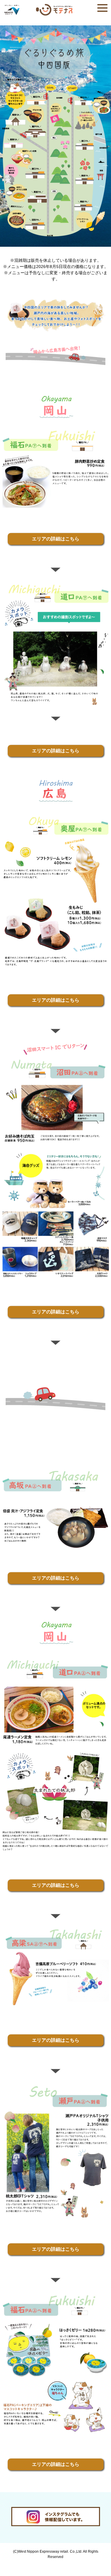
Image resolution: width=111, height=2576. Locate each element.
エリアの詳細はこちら (56, 539)
